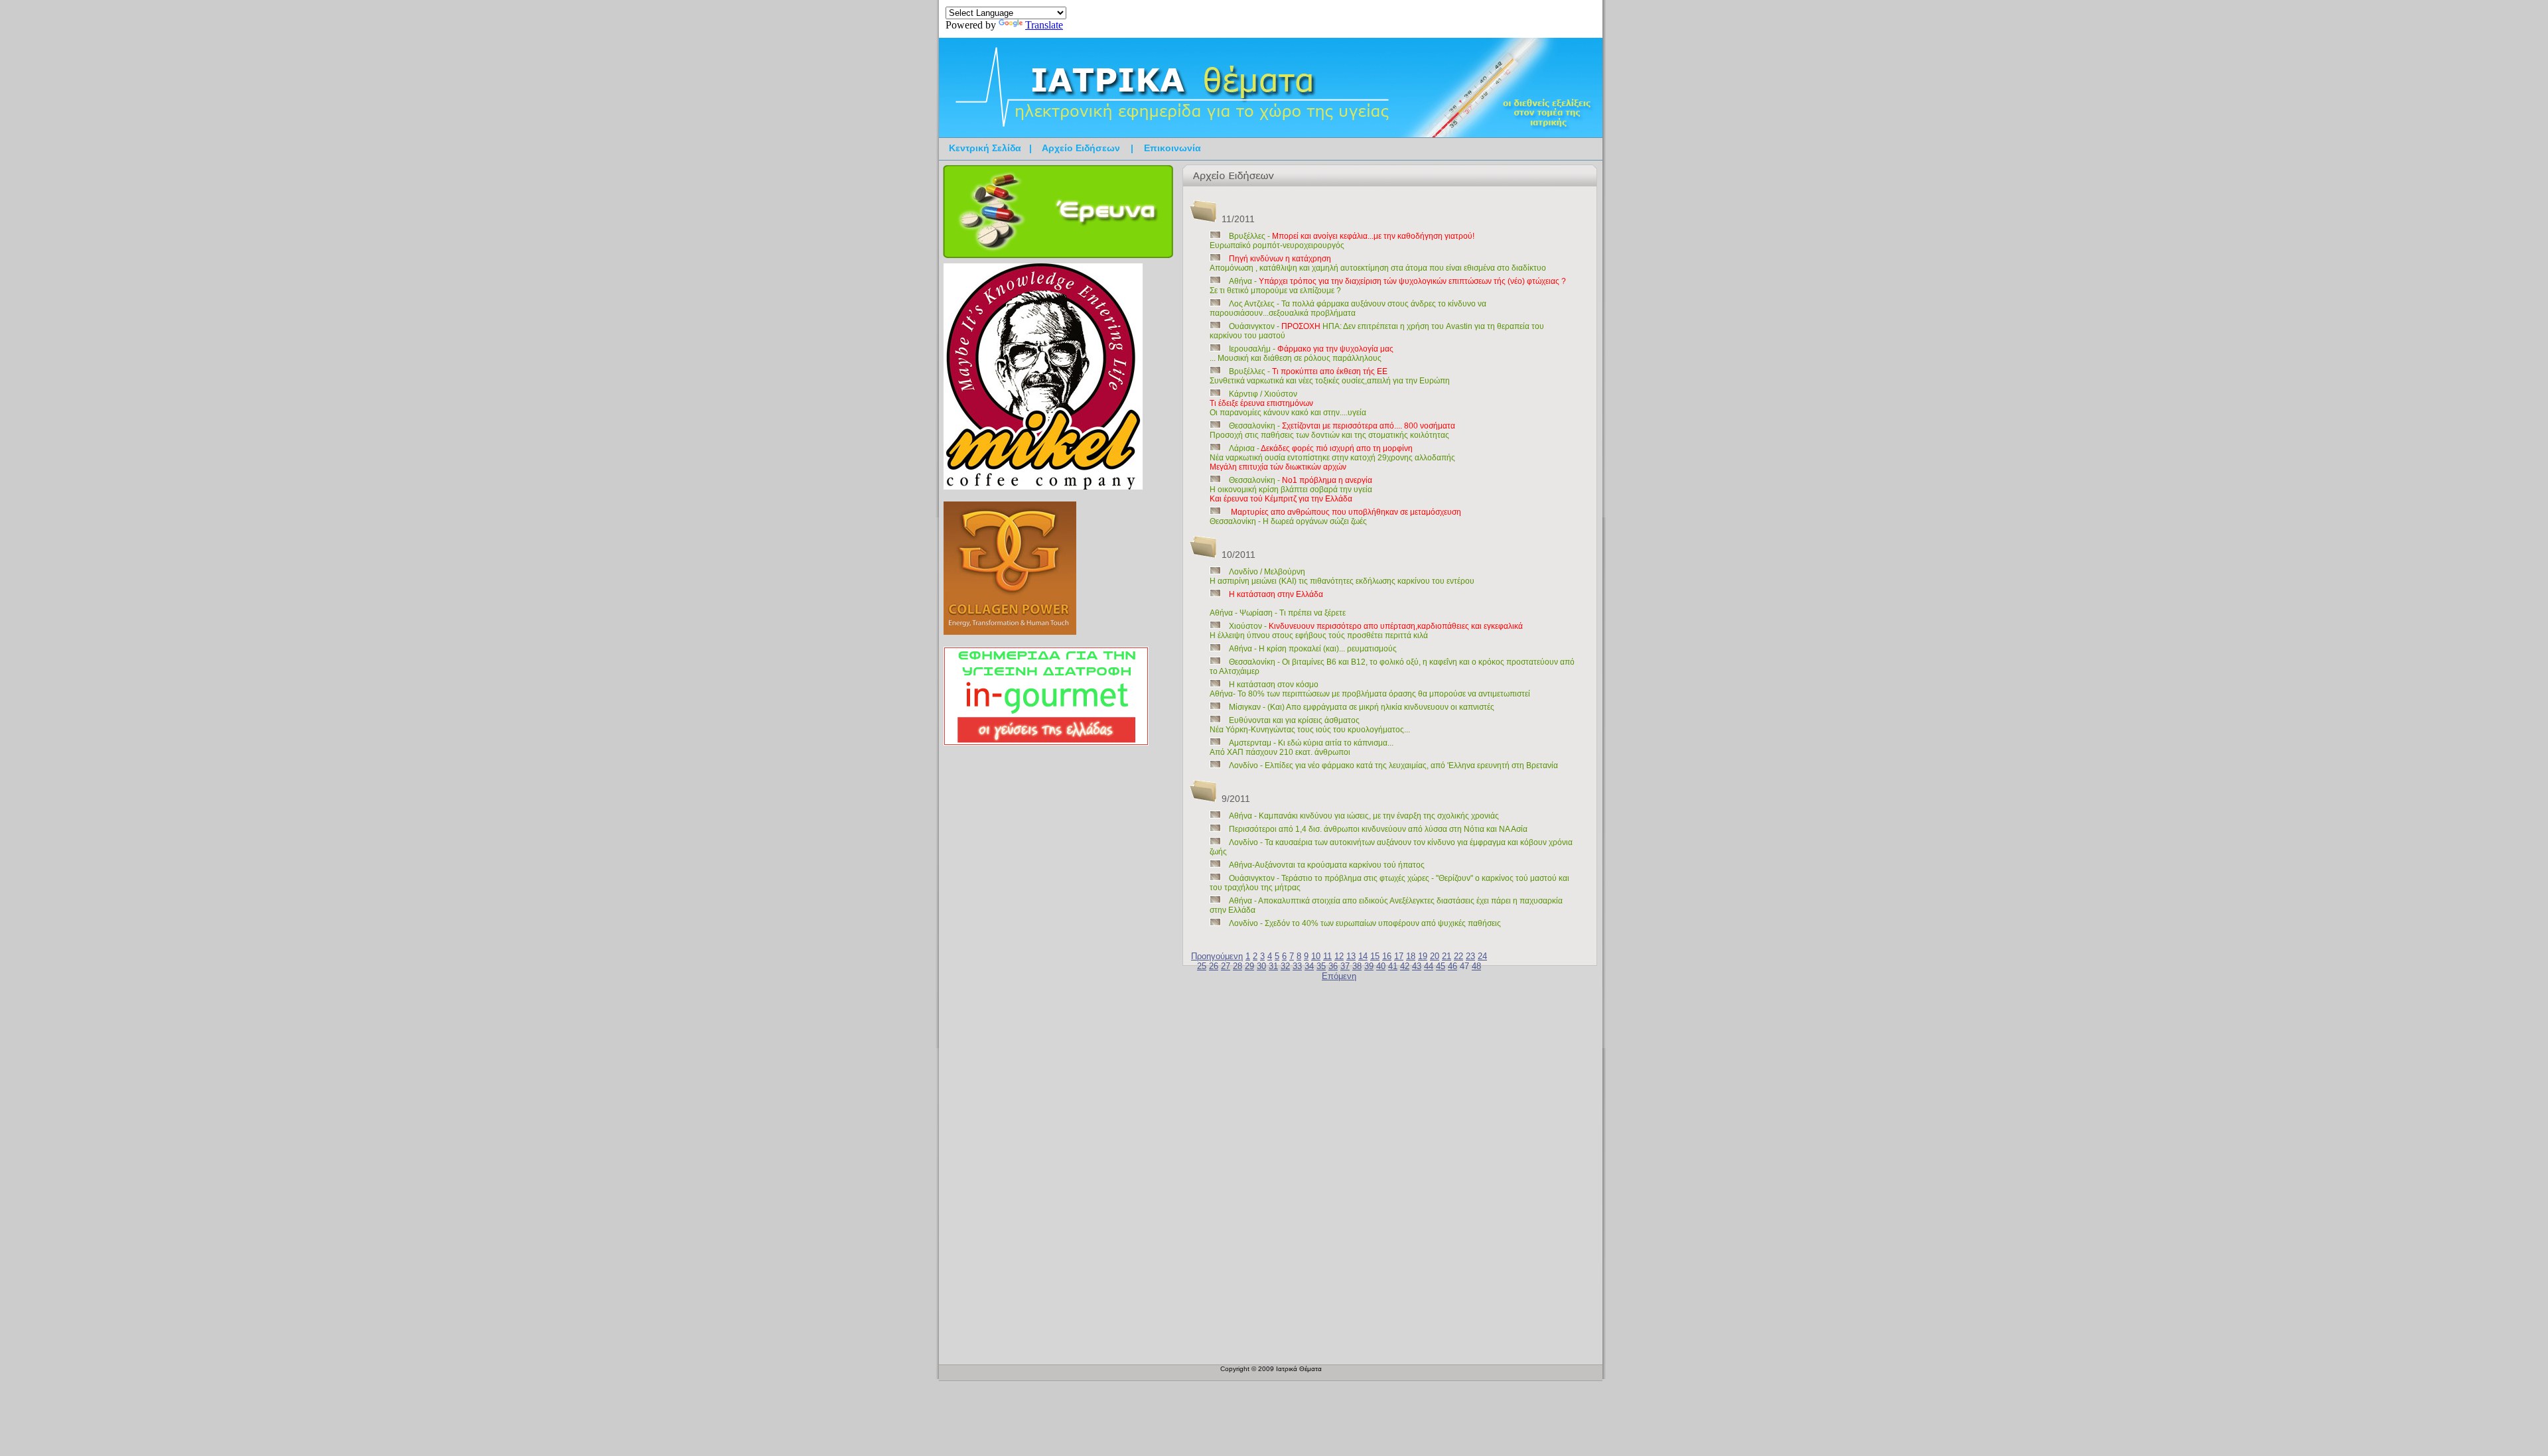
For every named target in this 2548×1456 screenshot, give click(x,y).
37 (1345, 966)
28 (1238, 966)
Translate (1044, 25)
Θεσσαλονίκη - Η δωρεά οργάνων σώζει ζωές (1335, 517)
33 (1297, 966)
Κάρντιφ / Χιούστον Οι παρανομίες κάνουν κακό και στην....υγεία (1288, 403)
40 (1381, 966)
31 (1273, 966)
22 (1458, 956)
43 (1417, 966)
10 (1316, 956)
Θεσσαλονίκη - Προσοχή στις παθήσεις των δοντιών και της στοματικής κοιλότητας (1332, 430)
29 (1249, 966)
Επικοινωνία (1172, 148)
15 (1375, 956)
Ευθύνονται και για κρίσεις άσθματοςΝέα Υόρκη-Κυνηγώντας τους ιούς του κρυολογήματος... (1310, 725)
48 (1476, 966)
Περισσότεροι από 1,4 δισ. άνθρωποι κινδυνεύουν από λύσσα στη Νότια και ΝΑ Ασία (1378, 829)
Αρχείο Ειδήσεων (1081, 148)
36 (1333, 966)
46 (1452, 966)
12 (1339, 956)
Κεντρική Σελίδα (985, 148)
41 (1393, 966)
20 (1435, 956)
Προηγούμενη (1217, 956)
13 (1351, 956)
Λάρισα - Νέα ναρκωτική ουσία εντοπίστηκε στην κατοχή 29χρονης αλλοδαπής (1332, 458)
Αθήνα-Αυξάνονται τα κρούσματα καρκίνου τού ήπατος (1327, 865)
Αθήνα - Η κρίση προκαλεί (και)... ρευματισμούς (1313, 649)
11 (1327, 956)
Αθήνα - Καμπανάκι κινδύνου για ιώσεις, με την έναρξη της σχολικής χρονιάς (1364, 816)
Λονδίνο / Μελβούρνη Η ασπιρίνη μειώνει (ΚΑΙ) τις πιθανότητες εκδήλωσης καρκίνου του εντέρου (1342, 576)
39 (1369, 966)
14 (1363, 956)
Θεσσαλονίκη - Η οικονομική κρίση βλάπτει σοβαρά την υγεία (1291, 490)
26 (1214, 966)
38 (1357, 966)
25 (1202, 966)
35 (1321, 966)
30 (1261, 966)
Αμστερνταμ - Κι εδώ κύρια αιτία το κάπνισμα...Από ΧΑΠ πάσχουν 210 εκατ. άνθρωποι (1302, 748)
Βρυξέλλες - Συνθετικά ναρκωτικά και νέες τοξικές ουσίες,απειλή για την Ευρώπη (1330, 376)
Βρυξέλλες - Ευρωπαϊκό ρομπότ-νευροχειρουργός (1342, 241)
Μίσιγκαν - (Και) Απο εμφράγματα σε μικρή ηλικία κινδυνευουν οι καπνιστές (1362, 707)
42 (1405, 966)
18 (1411, 956)
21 (1447, 956)
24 (1482, 956)
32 (1285, 966)
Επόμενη (1339, 976)
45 (1441, 966)
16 (1387, 956)
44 (1429, 966)
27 (1226, 966)
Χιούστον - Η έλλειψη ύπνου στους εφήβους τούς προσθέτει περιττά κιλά (1366, 631)
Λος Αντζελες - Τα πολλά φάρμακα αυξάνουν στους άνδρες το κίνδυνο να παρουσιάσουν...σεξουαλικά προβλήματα (1348, 308)
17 (1399, 956)
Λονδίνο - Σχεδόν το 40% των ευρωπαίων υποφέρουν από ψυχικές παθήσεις (1365, 923)
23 (1470, 956)
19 (1423, 956)
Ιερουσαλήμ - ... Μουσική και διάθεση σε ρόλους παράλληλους (1302, 354)
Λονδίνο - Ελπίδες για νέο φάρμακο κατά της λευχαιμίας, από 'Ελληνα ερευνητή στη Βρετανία (1393, 765)
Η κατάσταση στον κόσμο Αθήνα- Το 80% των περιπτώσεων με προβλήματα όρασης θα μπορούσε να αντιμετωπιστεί (1370, 689)
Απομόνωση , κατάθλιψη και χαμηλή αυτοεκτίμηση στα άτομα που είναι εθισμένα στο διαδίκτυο (1378, 263)
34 (1309, 966)
